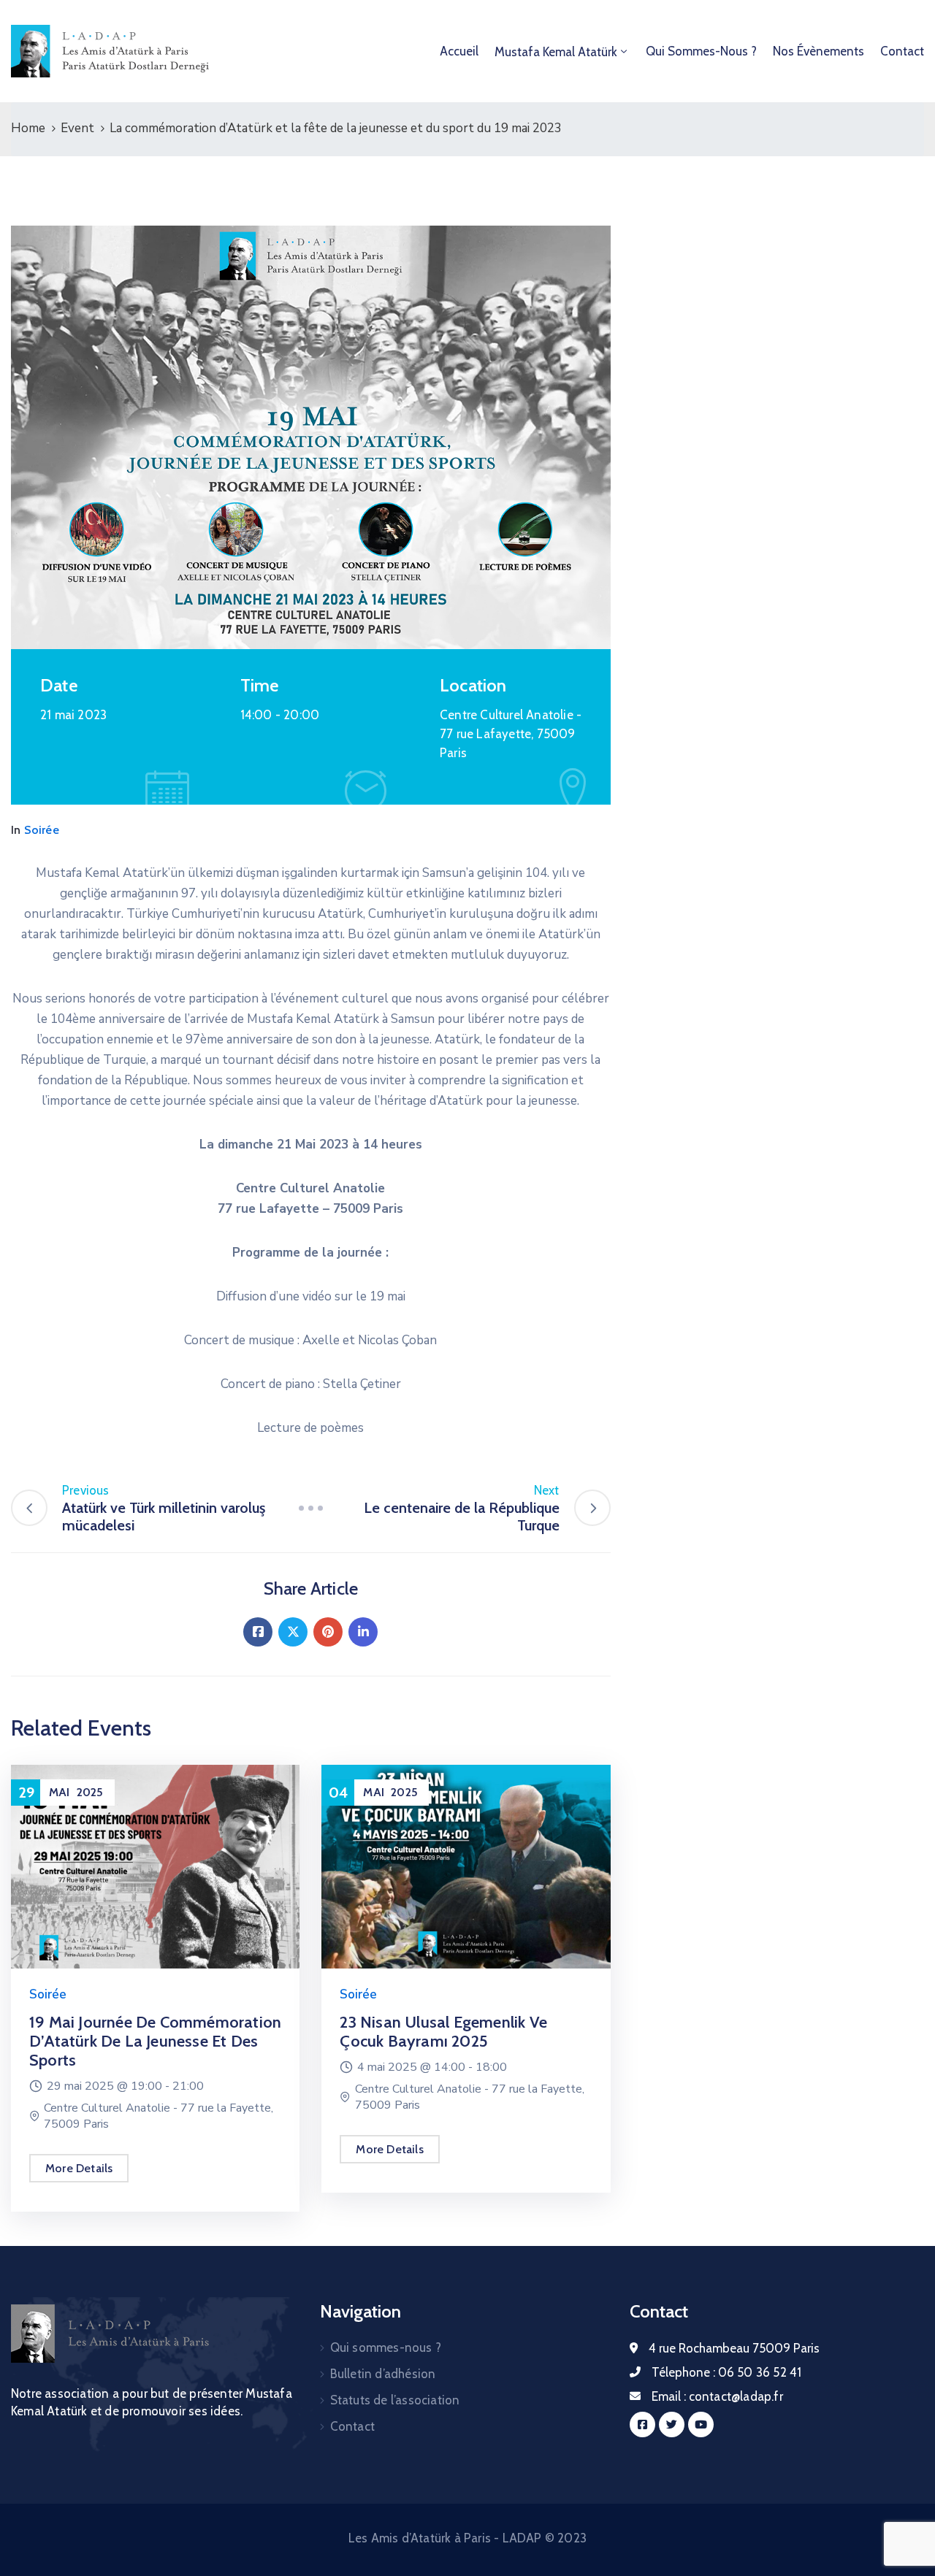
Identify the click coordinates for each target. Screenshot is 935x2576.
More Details (79, 2168)
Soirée (42, 830)
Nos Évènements (818, 51)
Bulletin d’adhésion (383, 2374)
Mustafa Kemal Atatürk (556, 52)
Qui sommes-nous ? (701, 51)
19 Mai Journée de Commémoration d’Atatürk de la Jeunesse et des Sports (155, 2041)
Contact (902, 51)
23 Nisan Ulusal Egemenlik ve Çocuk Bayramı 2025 (443, 2032)
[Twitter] (293, 1632)
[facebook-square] (642, 2424)
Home (28, 128)
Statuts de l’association (395, 2400)
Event (77, 128)
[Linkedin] (363, 1632)
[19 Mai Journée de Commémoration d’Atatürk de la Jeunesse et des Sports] (155, 1866)
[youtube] (701, 2424)
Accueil (459, 51)
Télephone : (727, 2372)
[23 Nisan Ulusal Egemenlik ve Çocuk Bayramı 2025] (466, 1866)
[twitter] (672, 2424)
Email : (717, 2396)
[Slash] (310, 1508)
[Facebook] (258, 1632)
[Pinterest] (328, 1632)
